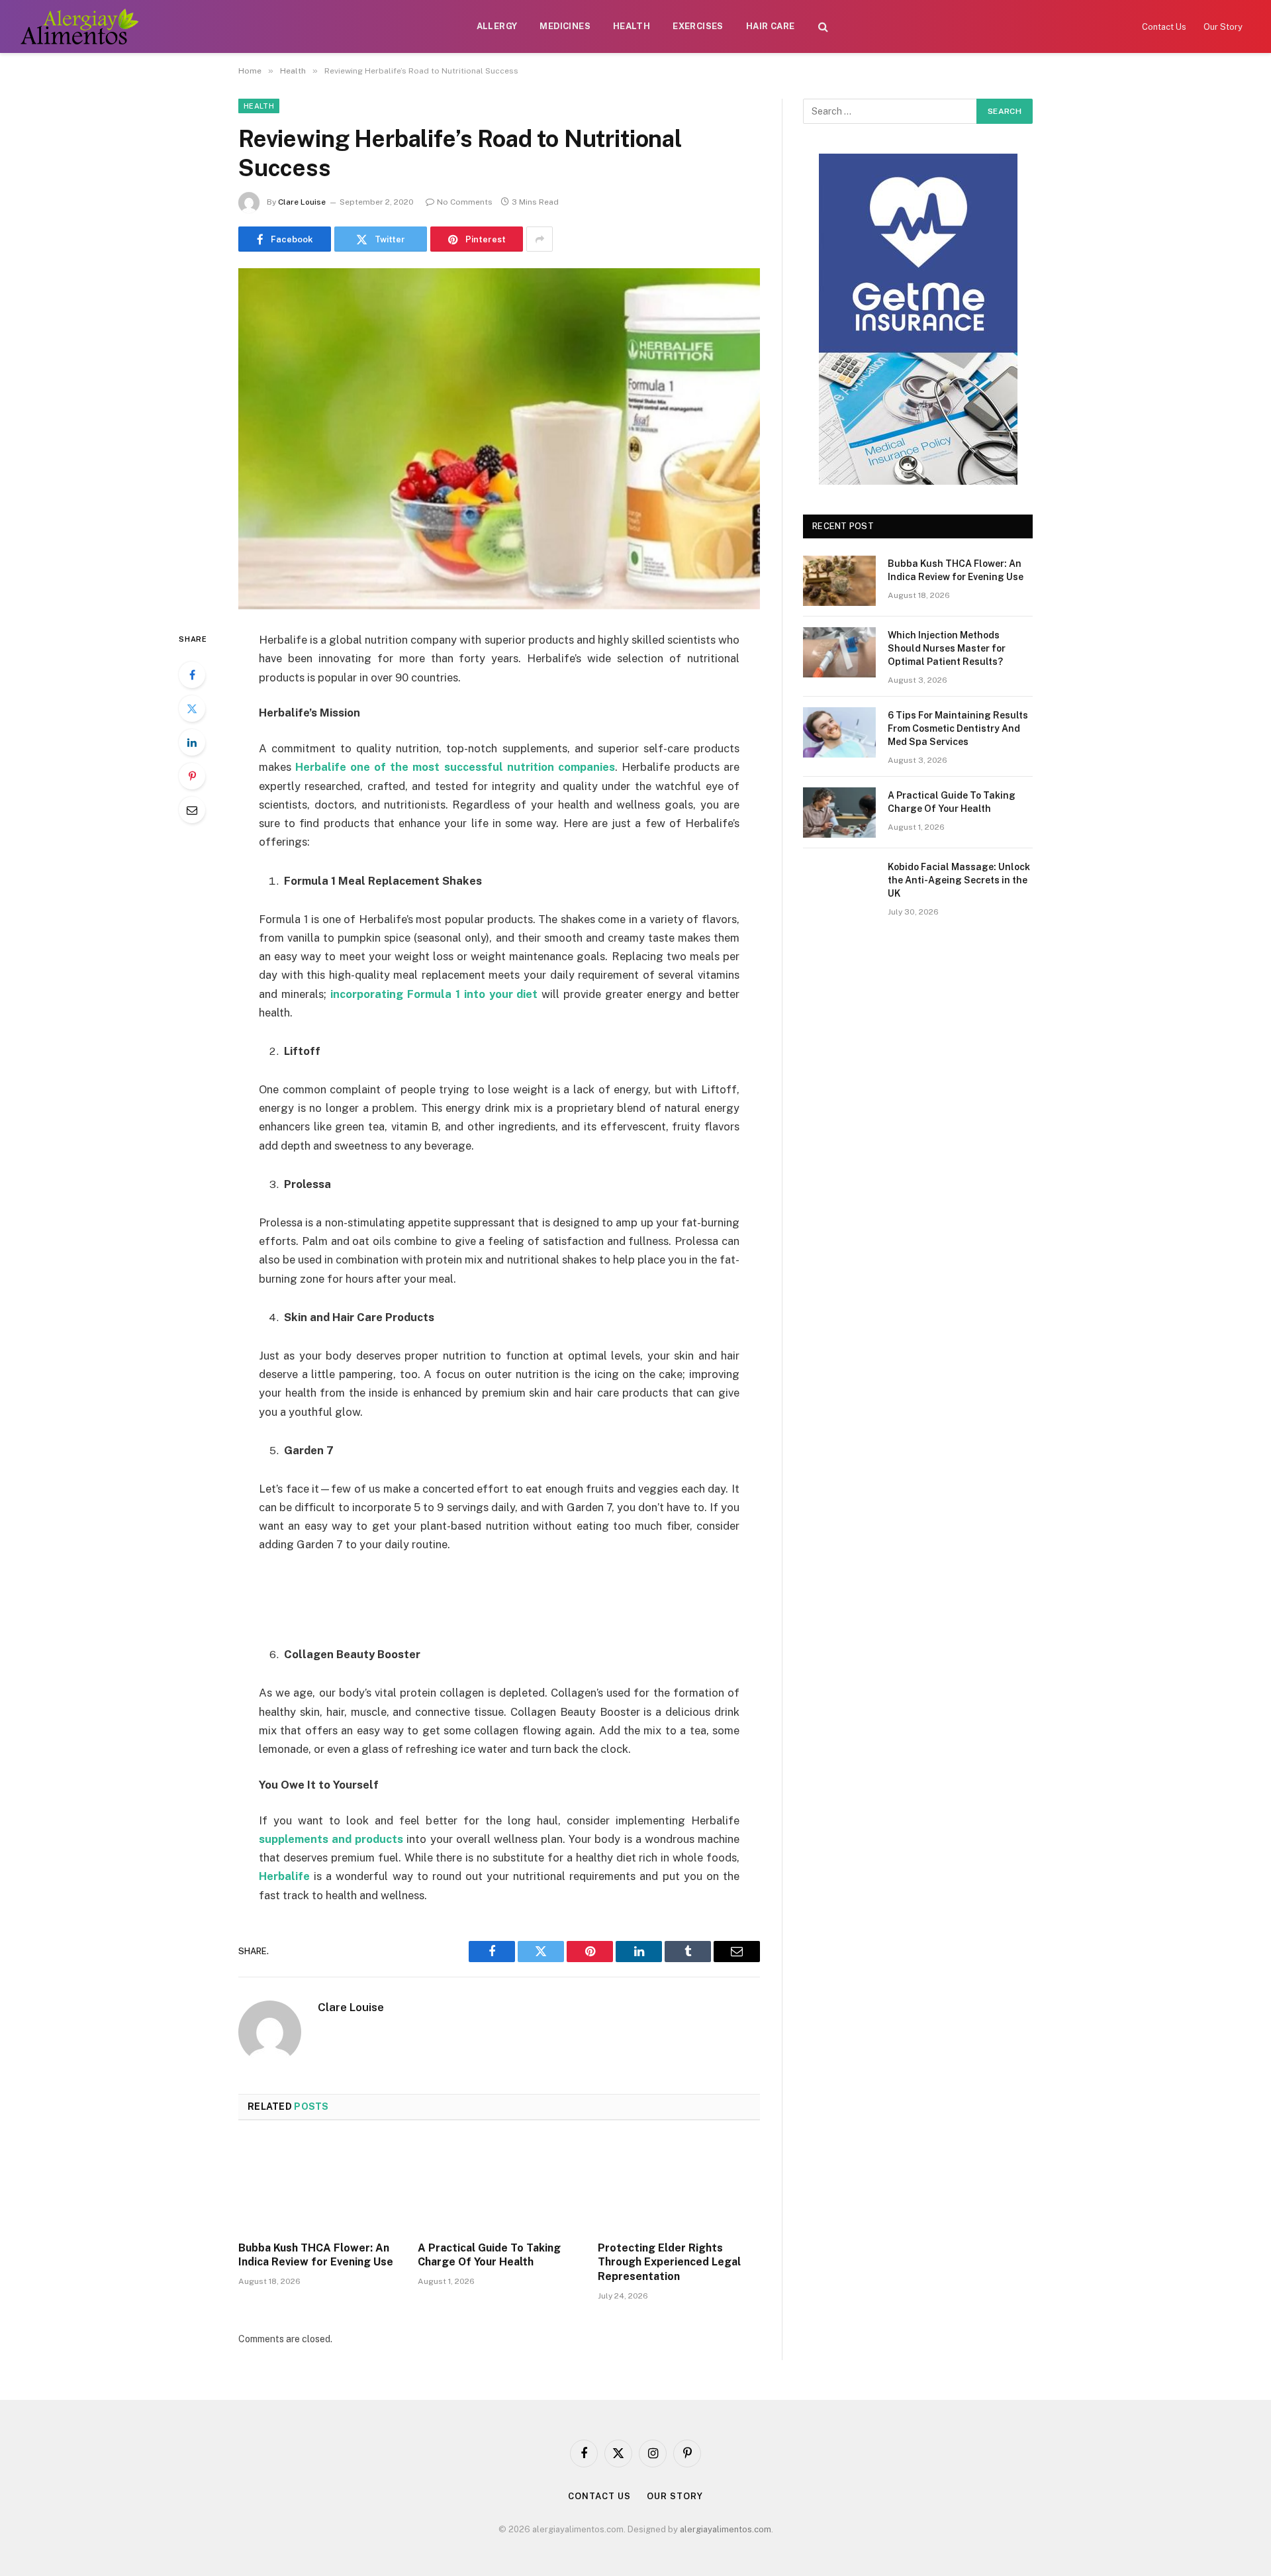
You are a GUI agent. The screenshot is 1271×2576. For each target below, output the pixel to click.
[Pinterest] (192, 776)
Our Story (1223, 27)
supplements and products (331, 1839)
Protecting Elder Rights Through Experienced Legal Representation (669, 2262)
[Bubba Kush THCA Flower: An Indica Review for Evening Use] (319, 2185)
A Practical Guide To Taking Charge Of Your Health (489, 2255)
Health (632, 26)
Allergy (497, 26)
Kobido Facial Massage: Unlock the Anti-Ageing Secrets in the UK (959, 880)
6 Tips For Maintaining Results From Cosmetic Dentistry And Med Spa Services (958, 728)
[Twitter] (192, 709)
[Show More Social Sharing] (540, 239)
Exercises (698, 26)
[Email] (192, 810)
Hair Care (771, 26)
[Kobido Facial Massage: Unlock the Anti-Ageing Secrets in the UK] (839, 884)
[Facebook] (192, 675)
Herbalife (284, 1876)
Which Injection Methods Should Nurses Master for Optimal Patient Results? (947, 648)
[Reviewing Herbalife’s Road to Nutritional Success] (499, 439)
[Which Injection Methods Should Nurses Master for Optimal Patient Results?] (839, 652)
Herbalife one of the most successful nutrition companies (455, 767)
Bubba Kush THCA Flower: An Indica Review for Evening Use (316, 2255)
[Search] (823, 27)
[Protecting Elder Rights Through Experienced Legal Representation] (679, 2185)
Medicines (565, 26)
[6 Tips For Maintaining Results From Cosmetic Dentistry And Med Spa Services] (839, 732)
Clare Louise (302, 202)
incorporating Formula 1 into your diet (434, 994)
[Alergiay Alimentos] (79, 26)
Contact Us (1164, 27)
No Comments (465, 202)
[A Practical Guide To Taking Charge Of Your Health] (499, 2185)
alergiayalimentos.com (726, 2529)
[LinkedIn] (192, 742)
